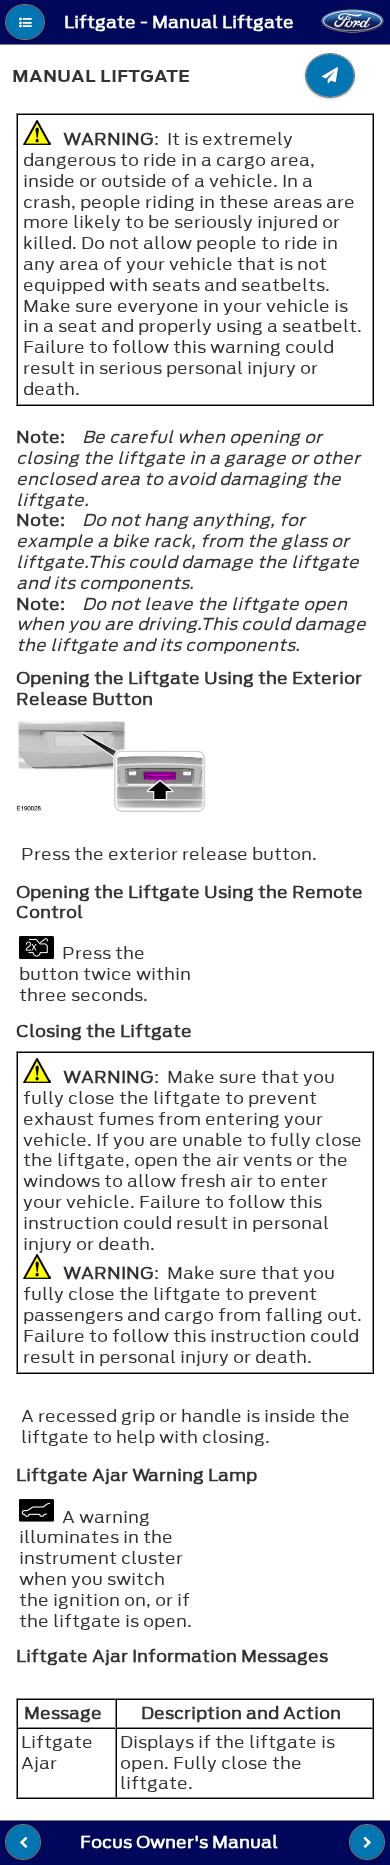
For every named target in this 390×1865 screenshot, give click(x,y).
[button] (25, 22)
